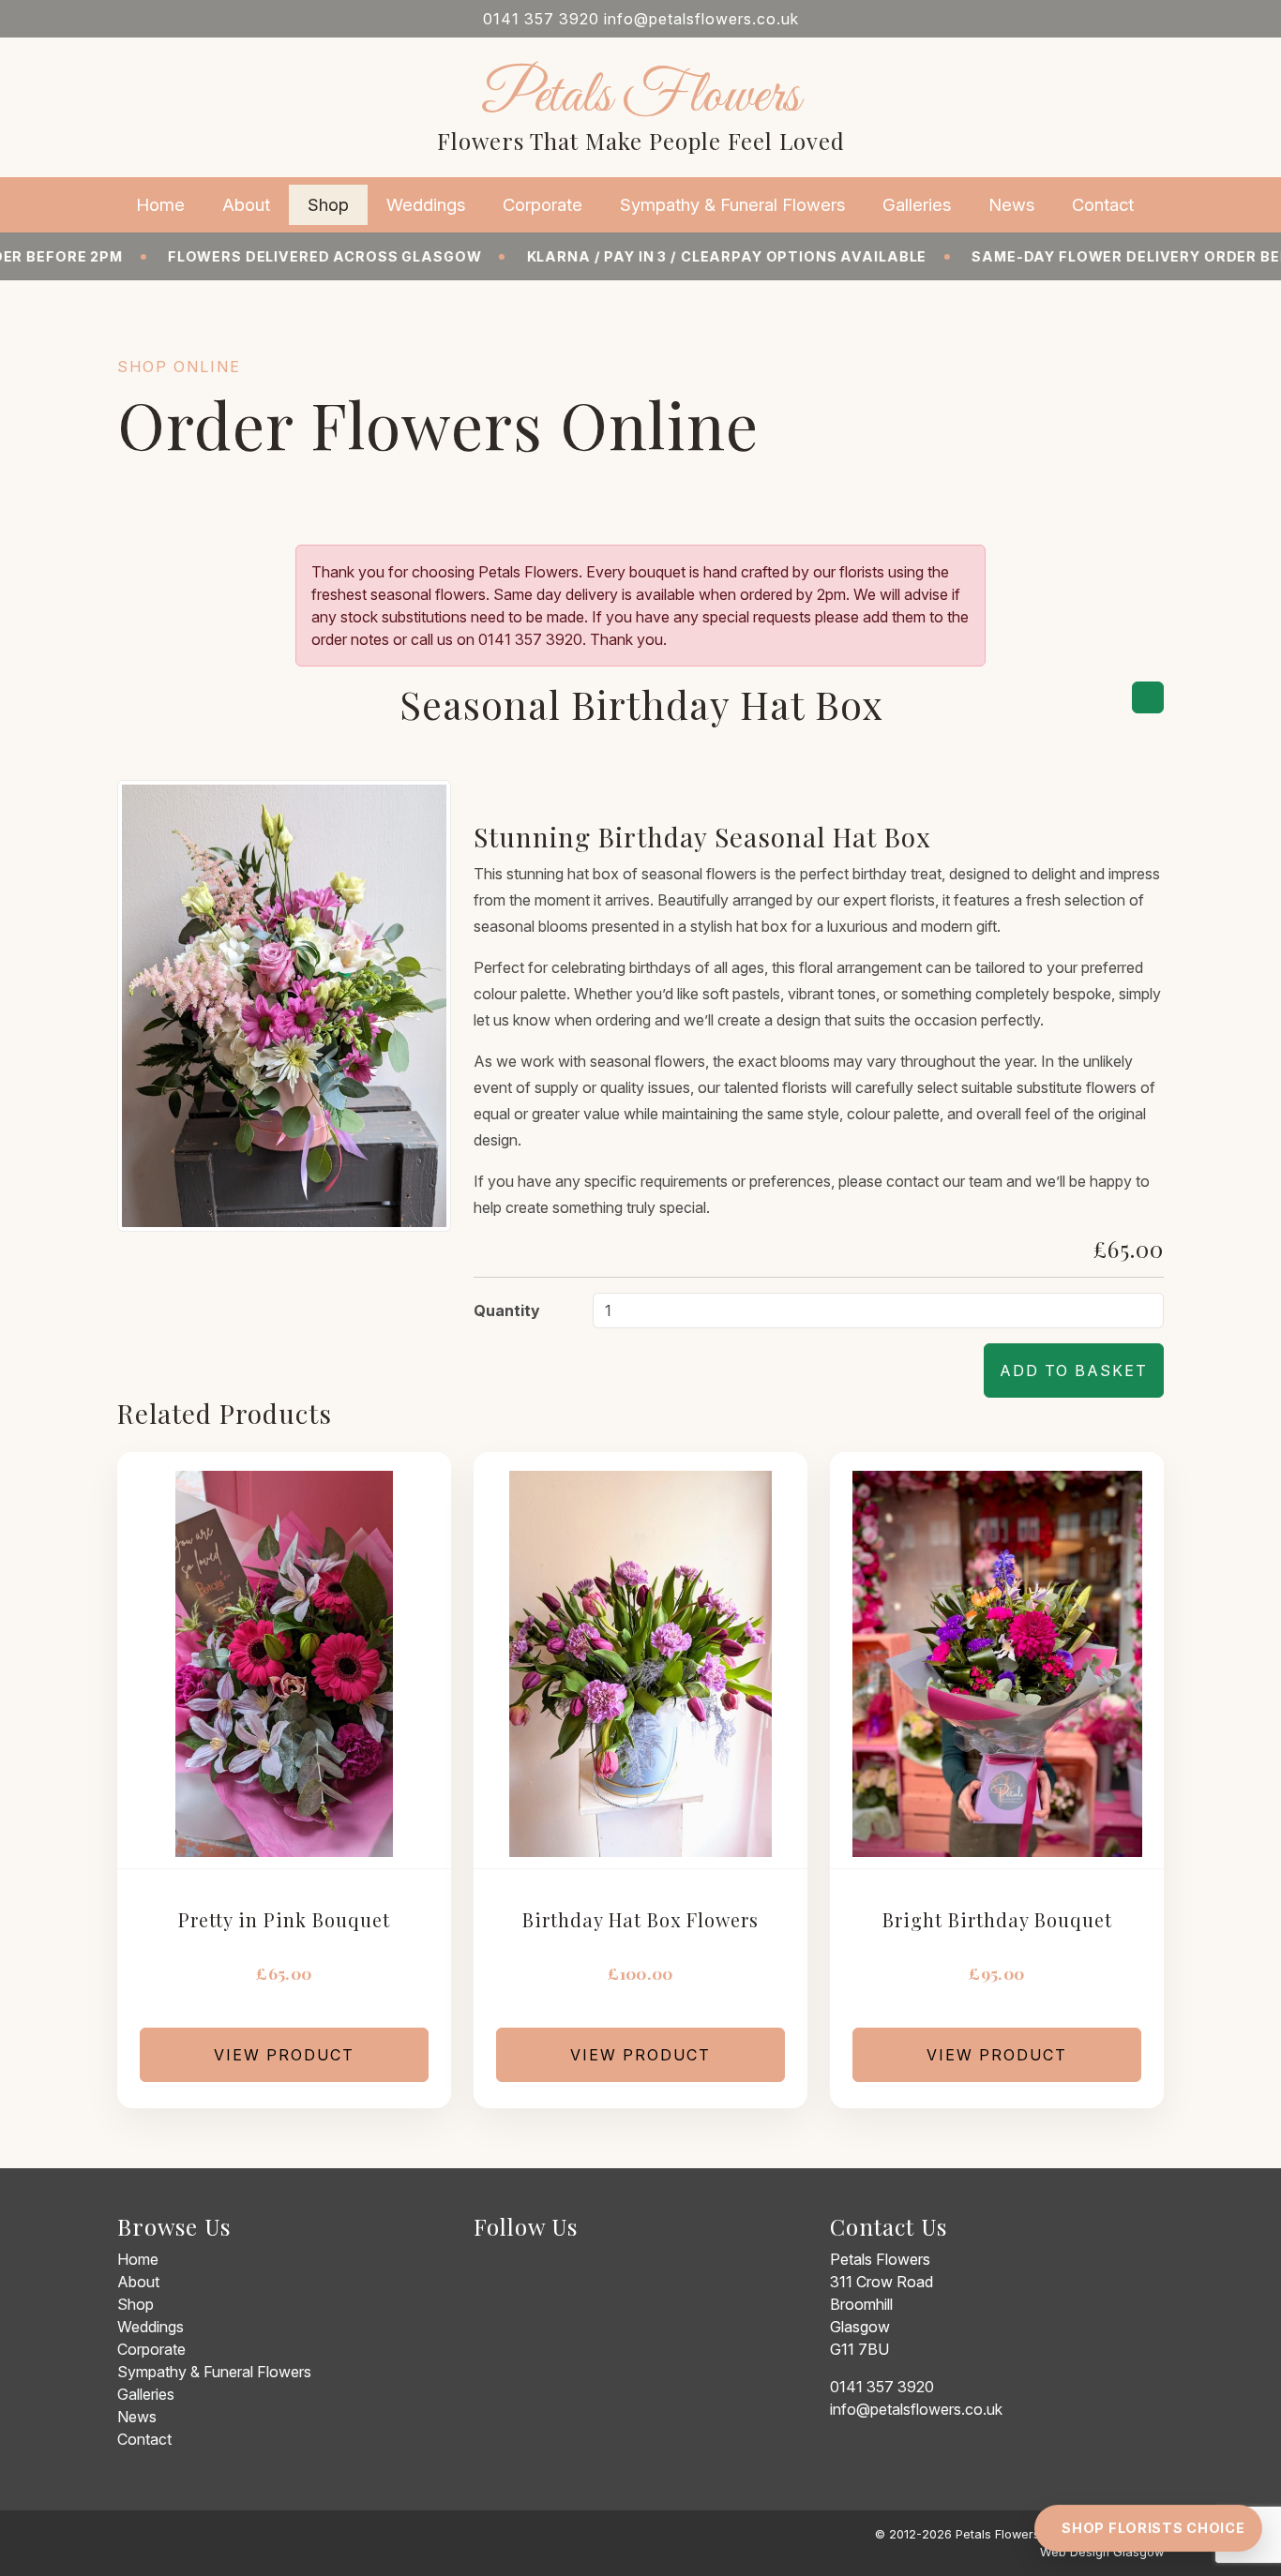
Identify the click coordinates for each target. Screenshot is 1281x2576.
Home (160, 204)
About (246, 204)
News (1011, 204)
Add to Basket (1074, 1370)
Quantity (507, 1310)
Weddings (426, 204)
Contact (1103, 204)
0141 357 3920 (541, 19)
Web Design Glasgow (1102, 2552)
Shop (328, 204)
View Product (284, 2055)
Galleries (917, 204)
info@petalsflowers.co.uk (701, 19)
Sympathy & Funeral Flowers (732, 204)
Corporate (543, 204)
